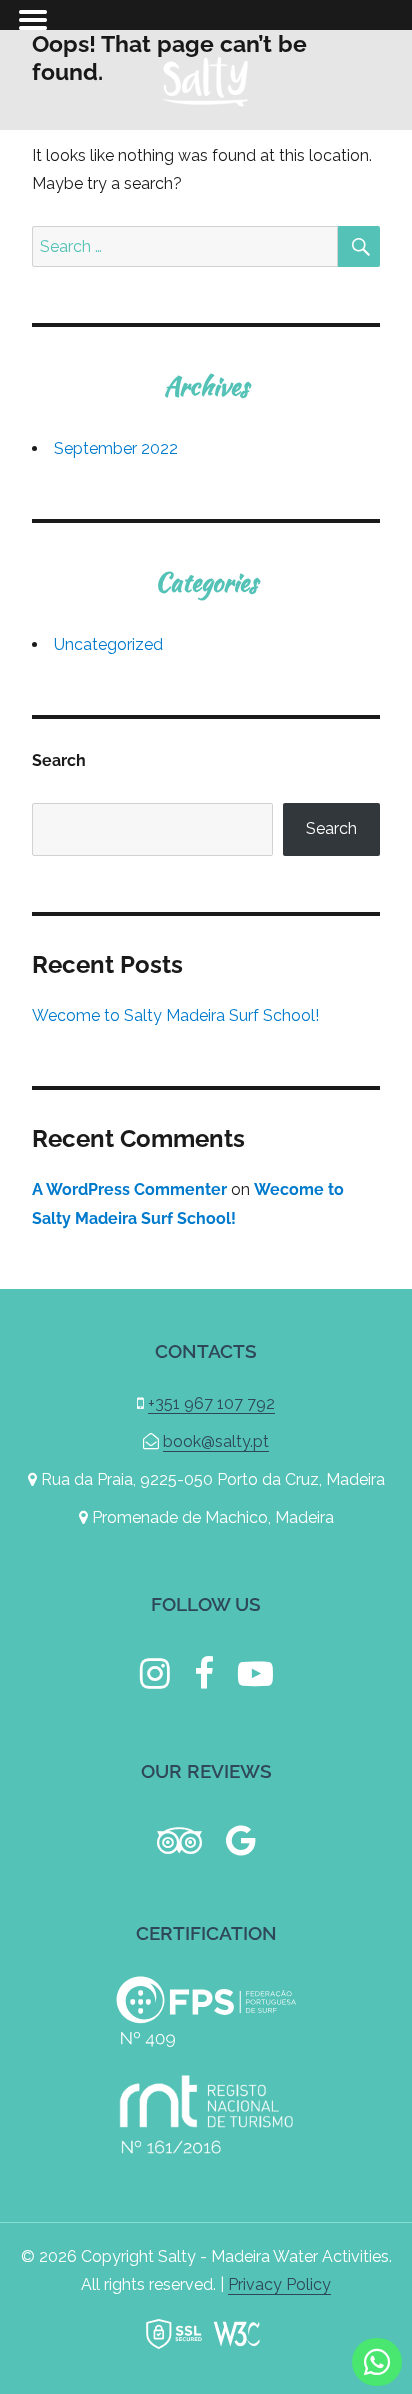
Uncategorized (108, 644)
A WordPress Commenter (129, 1189)
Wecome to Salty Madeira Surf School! (175, 1015)
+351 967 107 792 (211, 1403)
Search (59, 760)
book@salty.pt (216, 1441)
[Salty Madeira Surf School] (206, 78)
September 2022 (116, 448)
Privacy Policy (279, 2284)
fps (206, 2012)
